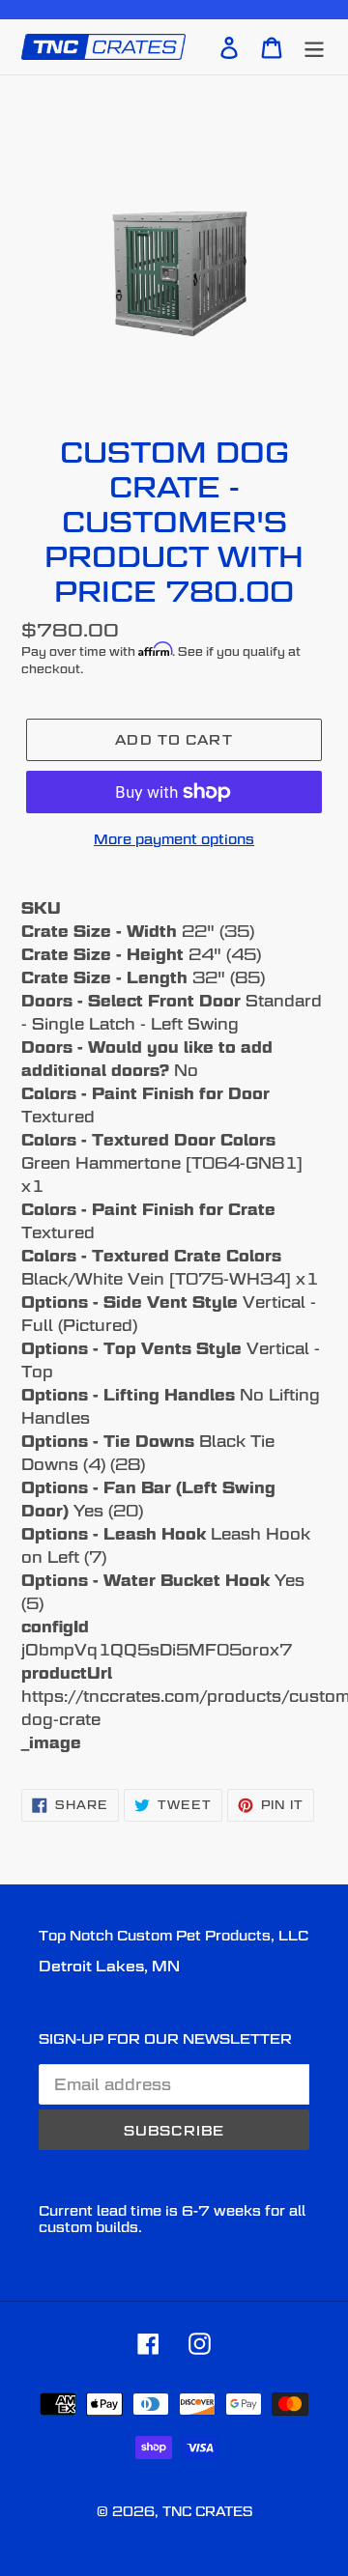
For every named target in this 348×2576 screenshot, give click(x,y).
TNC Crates (207, 2511)
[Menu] (314, 46)
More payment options (174, 839)
